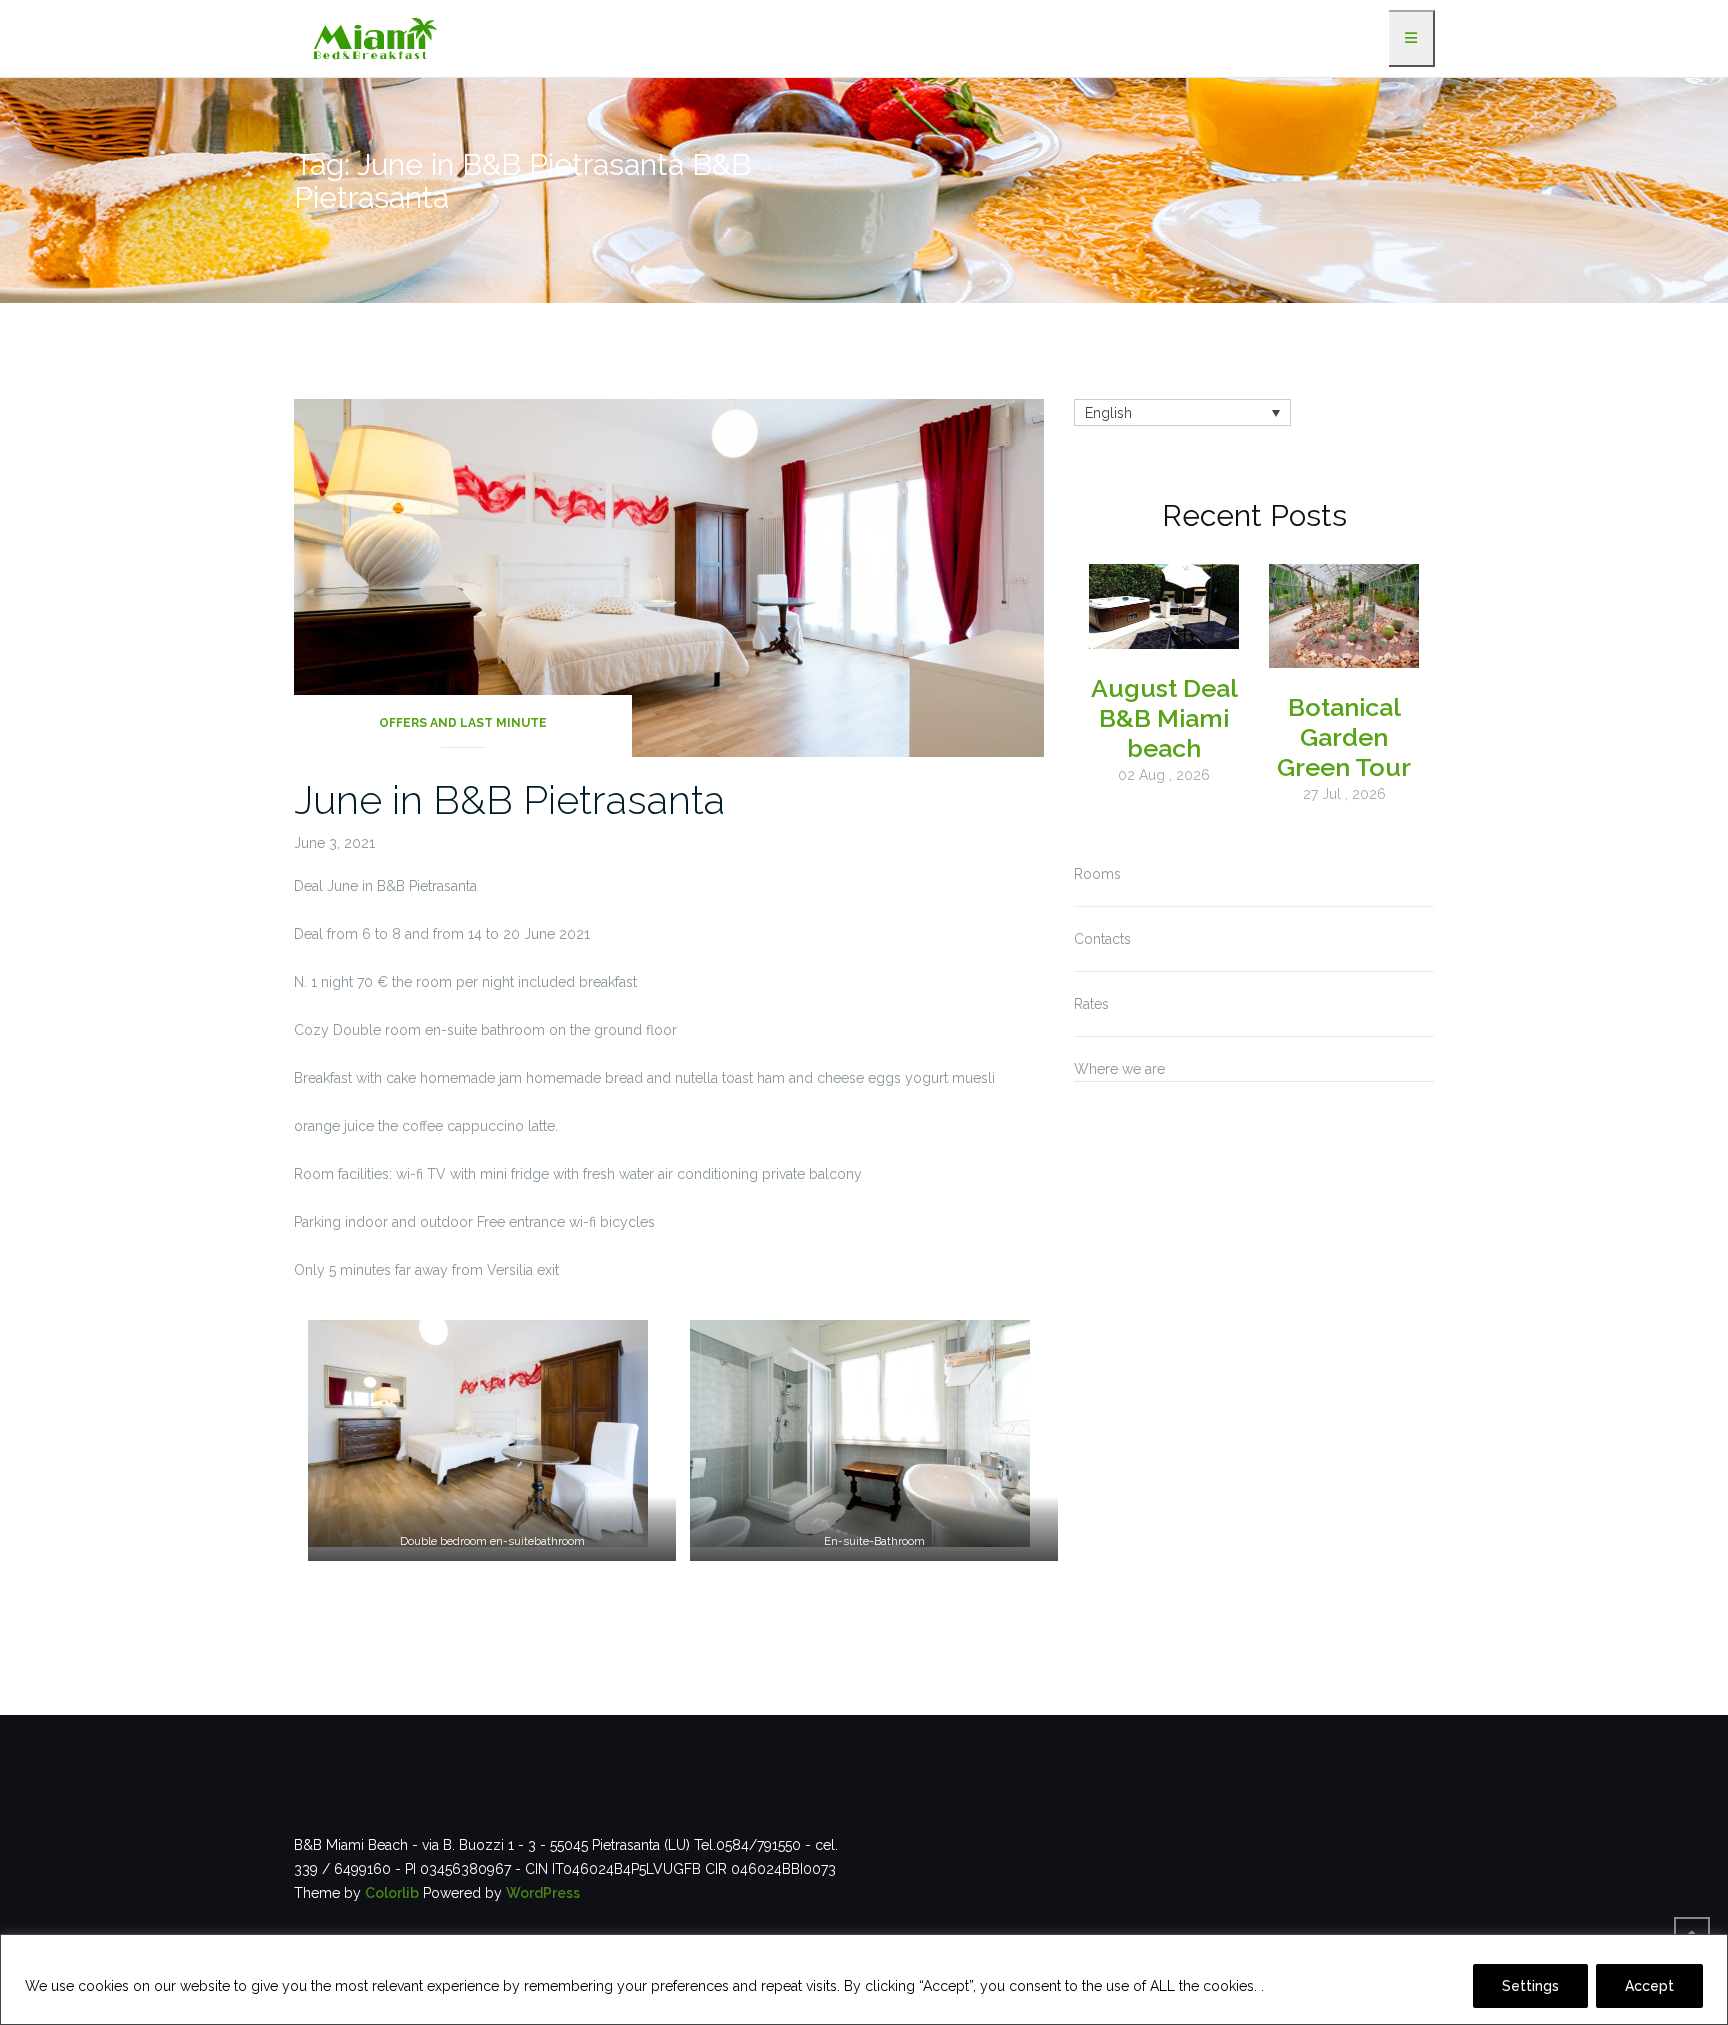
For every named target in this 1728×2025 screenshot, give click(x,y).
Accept (1649, 1986)
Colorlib (392, 1893)
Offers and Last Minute (463, 723)
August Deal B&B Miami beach (1164, 718)
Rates (1091, 1004)
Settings (1530, 1986)
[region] (864, 1979)
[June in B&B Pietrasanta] (669, 577)
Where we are (1119, 1069)
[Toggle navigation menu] (1412, 38)
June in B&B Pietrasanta (509, 799)
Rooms (1097, 874)
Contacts (1102, 939)
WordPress (543, 1893)
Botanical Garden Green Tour (1344, 737)
